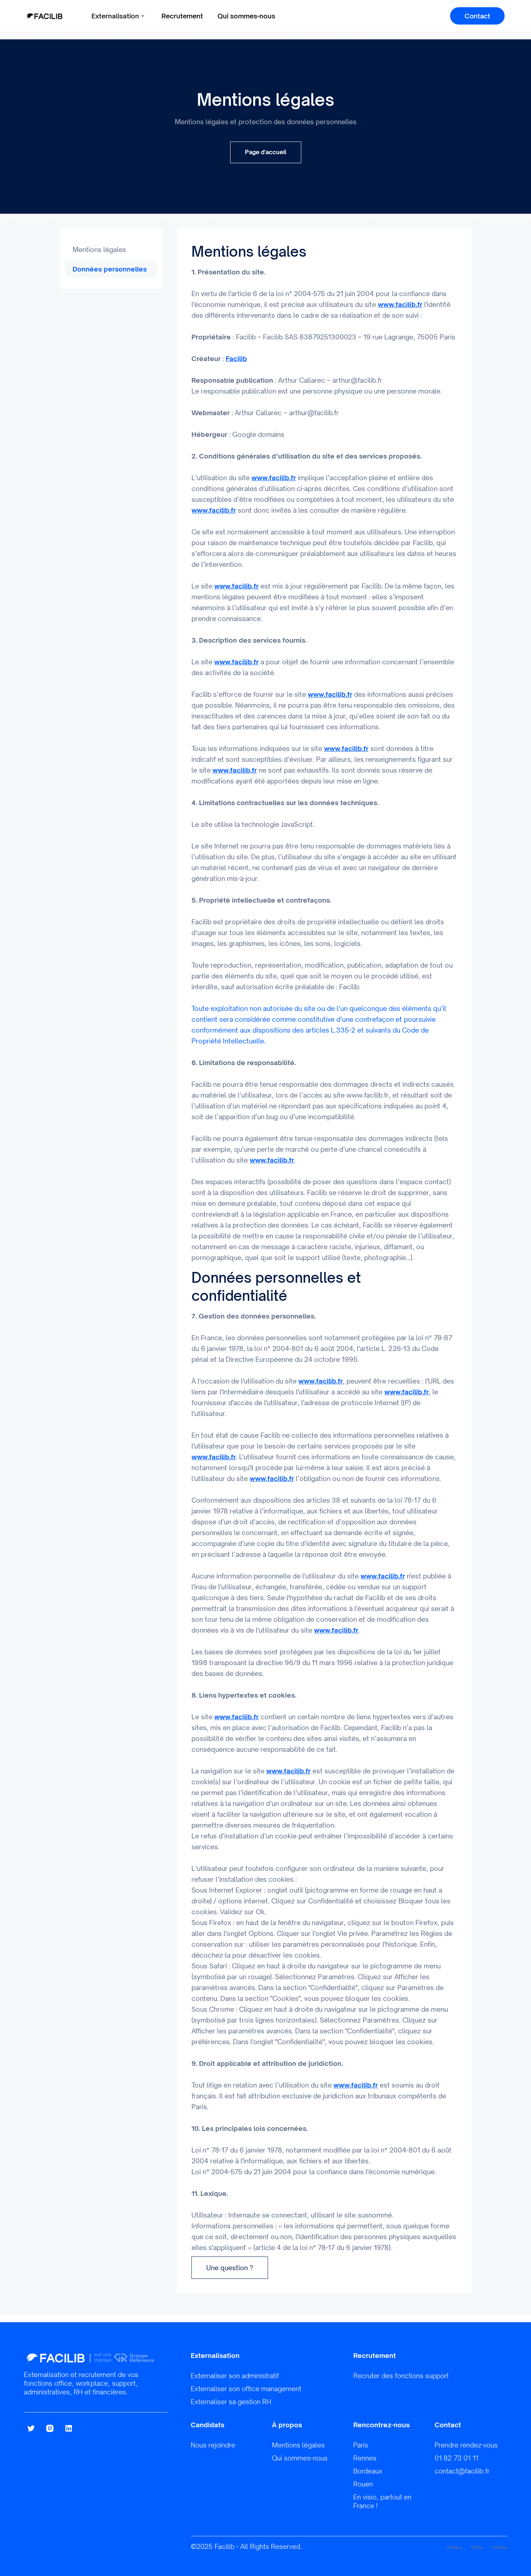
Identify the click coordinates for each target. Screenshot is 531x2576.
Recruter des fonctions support (401, 2376)
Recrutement (182, 16)
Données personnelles (110, 269)
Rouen (363, 2484)
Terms (477, 2547)
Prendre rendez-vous (466, 2445)
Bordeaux (368, 2471)
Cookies (499, 2547)
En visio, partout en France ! (382, 2501)
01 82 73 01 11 (456, 2458)
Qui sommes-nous (246, 16)
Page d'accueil (266, 152)
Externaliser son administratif (235, 2376)
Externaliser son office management (246, 2389)
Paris (361, 2445)
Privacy (454, 2547)
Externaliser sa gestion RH (231, 2402)
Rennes (365, 2458)
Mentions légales (99, 249)
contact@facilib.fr (462, 2471)
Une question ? (230, 2268)
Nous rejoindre (213, 2445)
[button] (118, 16)
